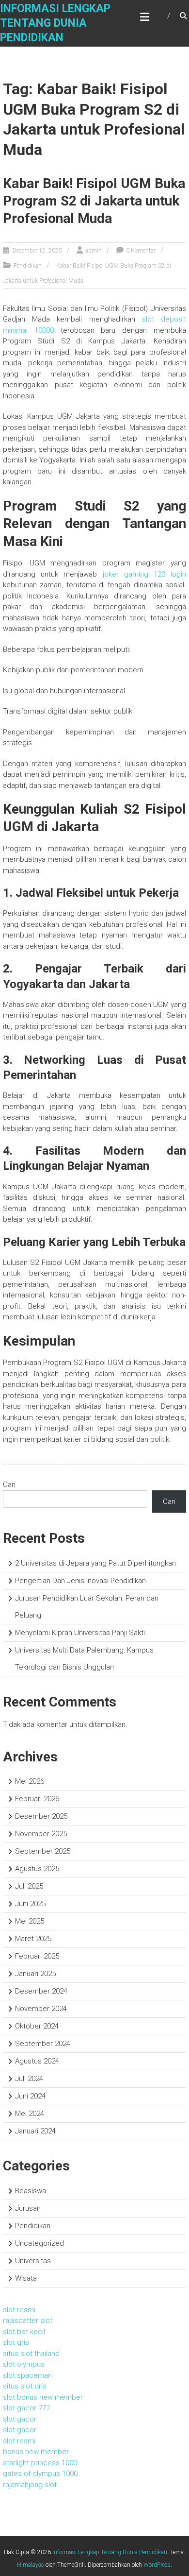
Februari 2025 (37, 1956)
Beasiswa (31, 2191)
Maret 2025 (33, 1939)
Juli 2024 (29, 2079)
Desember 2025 (41, 1816)
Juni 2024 (30, 2096)
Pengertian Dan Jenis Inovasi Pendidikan (80, 1581)
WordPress (157, 2565)
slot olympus (24, 2364)
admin (94, 251)
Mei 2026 (30, 1781)
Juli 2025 (29, 1886)
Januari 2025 (35, 1974)
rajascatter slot (28, 2320)
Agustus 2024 (37, 2061)
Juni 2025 (30, 1904)
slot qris (16, 2342)
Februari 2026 (37, 1799)
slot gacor (20, 2419)
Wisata (26, 2278)
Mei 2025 (30, 1921)
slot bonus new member (43, 2397)
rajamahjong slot (30, 2485)
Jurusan (28, 2208)
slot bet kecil (24, 2332)
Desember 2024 (41, 1991)
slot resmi (19, 2310)
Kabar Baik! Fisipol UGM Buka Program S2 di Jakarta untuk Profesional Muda (94, 201)
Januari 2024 (35, 2131)
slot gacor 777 (26, 2408)
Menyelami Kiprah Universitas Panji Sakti (80, 1633)
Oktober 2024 (37, 2026)
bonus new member (36, 2452)
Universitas (33, 2261)
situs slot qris (25, 2386)
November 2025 (41, 1834)
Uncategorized (39, 2243)
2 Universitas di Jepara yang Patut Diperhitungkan (95, 1563)
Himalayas (31, 2565)
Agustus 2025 (37, 1869)
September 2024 (43, 2044)
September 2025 (43, 1851)
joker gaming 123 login (145, 574)
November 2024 (41, 2009)
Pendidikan (28, 266)
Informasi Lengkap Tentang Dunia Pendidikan (55, 23)
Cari (9, 1484)
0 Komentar (141, 251)
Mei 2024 (30, 2114)
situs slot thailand (31, 2354)
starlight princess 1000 (40, 2463)
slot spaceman (27, 2375)
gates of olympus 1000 (40, 2474)
